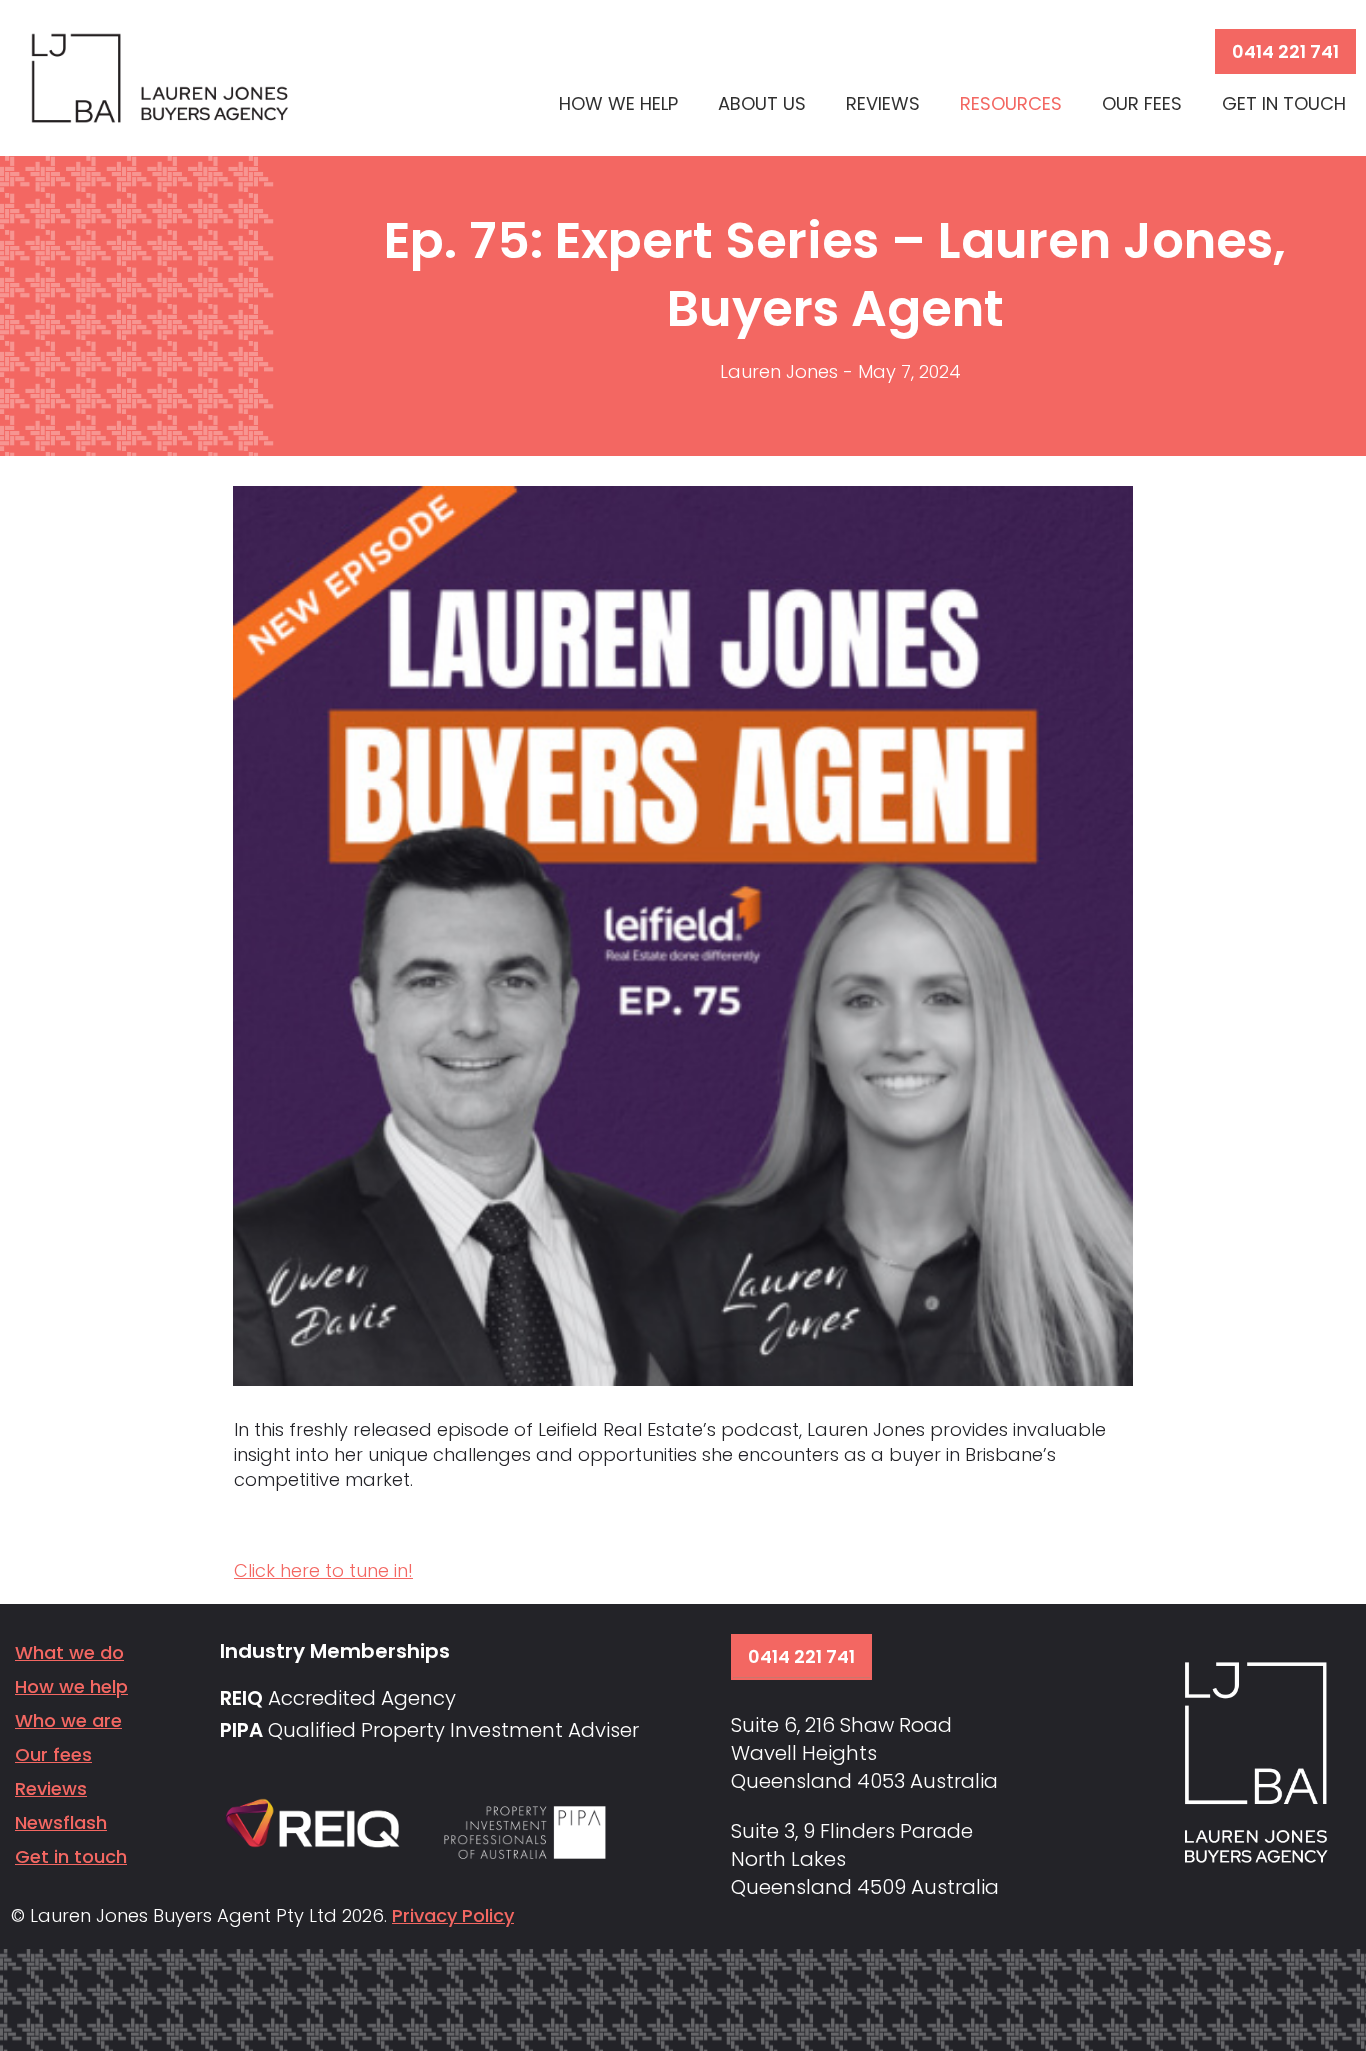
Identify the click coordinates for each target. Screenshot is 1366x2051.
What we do (69, 1652)
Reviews (51, 1788)
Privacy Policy (453, 1915)
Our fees (53, 1754)
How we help (71, 1686)
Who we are (68, 1720)
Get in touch (71, 1856)
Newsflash (61, 1822)
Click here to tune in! (323, 1570)
